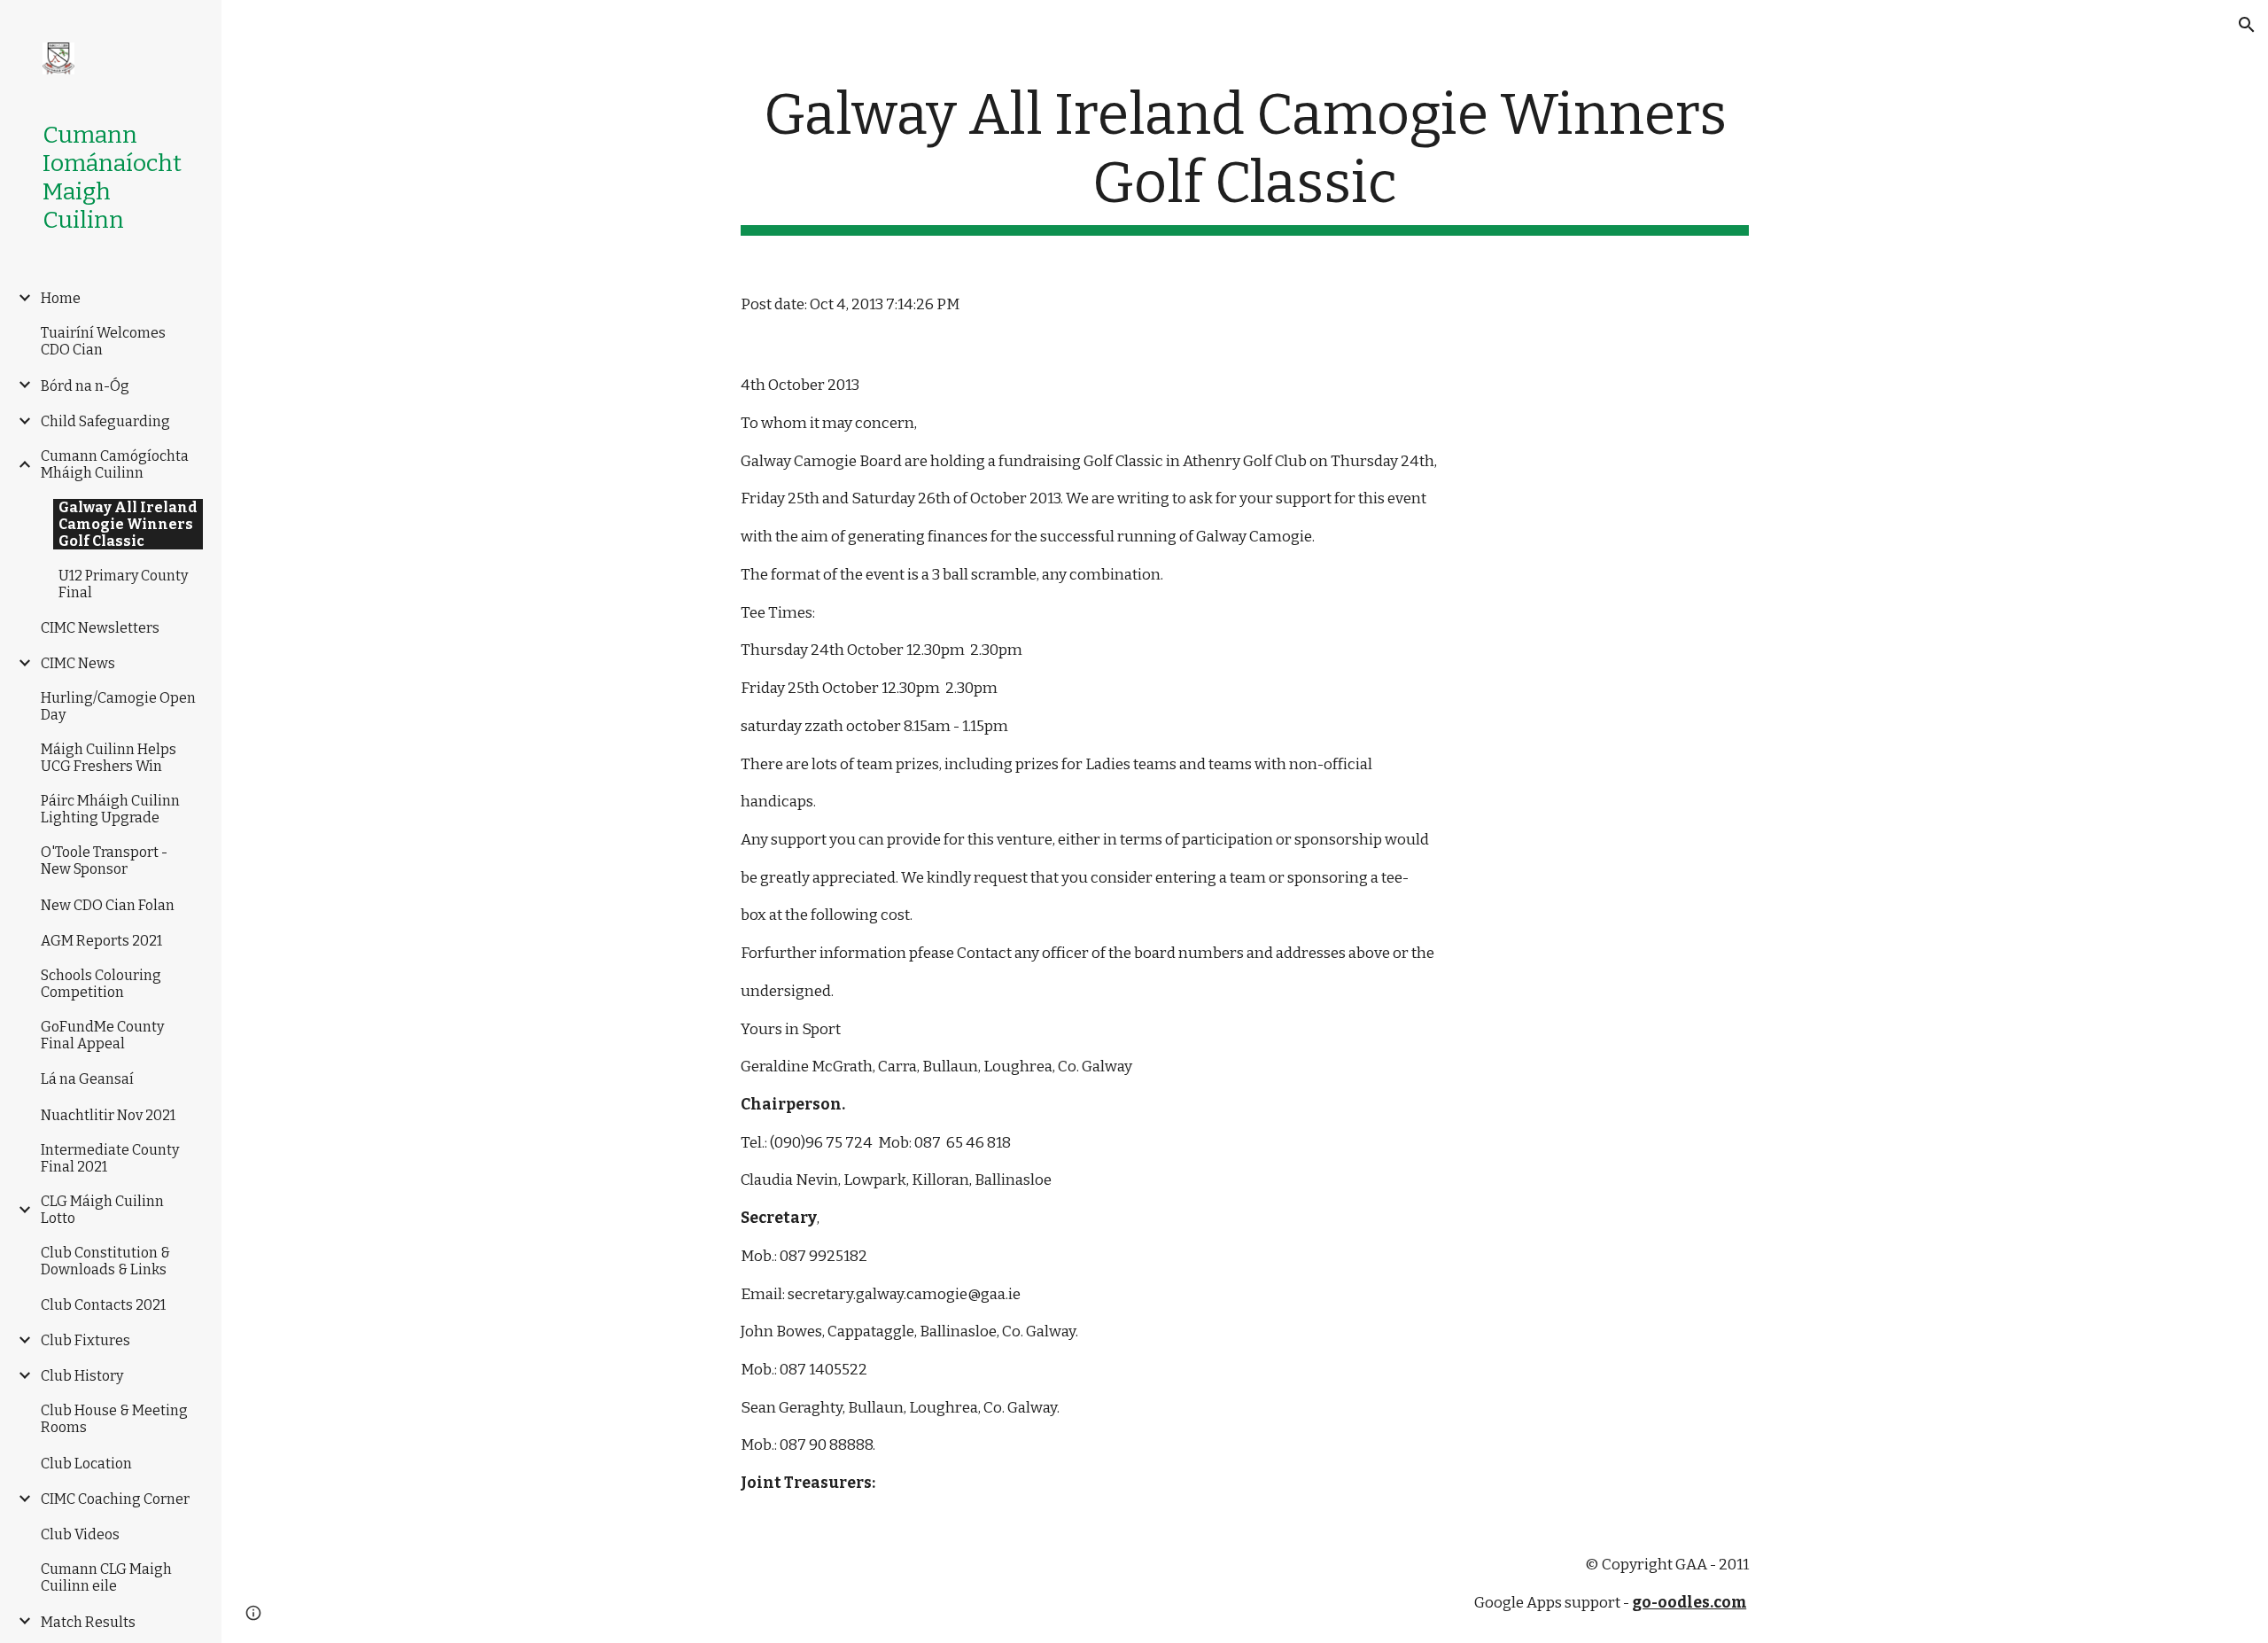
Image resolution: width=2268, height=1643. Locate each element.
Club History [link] (82, 1376)
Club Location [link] (86, 1464)
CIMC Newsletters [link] (100, 628)
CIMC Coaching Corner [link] (115, 1499)
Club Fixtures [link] (85, 1340)
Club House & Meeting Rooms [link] (114, 1419)
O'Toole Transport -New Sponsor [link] (104, 860)
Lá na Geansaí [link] (87, 1079)
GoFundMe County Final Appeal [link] (102, 1035)
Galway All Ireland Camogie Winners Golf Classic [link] (128, 524)
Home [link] (61, 298)
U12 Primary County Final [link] (123, 584)
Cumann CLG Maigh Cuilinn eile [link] (106, 1577)
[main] (1245, 159)
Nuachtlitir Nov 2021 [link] (108, 1115)
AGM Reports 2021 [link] (101, 941)
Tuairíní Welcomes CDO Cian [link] (103, 341)
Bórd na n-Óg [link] (85, 386)
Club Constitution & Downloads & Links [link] (105, 1261)
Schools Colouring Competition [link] (101, 984)
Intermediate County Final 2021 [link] (110, 1158)
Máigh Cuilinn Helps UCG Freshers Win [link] (109, 758)
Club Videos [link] (80, 1534)
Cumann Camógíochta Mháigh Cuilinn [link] (115, 464)
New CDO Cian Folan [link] (108, 905)
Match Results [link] (88, 1622)
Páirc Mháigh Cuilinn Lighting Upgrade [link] (110, 809)
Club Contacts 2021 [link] (103, 1305)
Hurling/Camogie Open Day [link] (118, 706)
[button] (2247, 25)
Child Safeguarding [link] (105, 421)
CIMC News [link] (78, 663)
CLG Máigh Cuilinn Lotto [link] (102, 1210)
